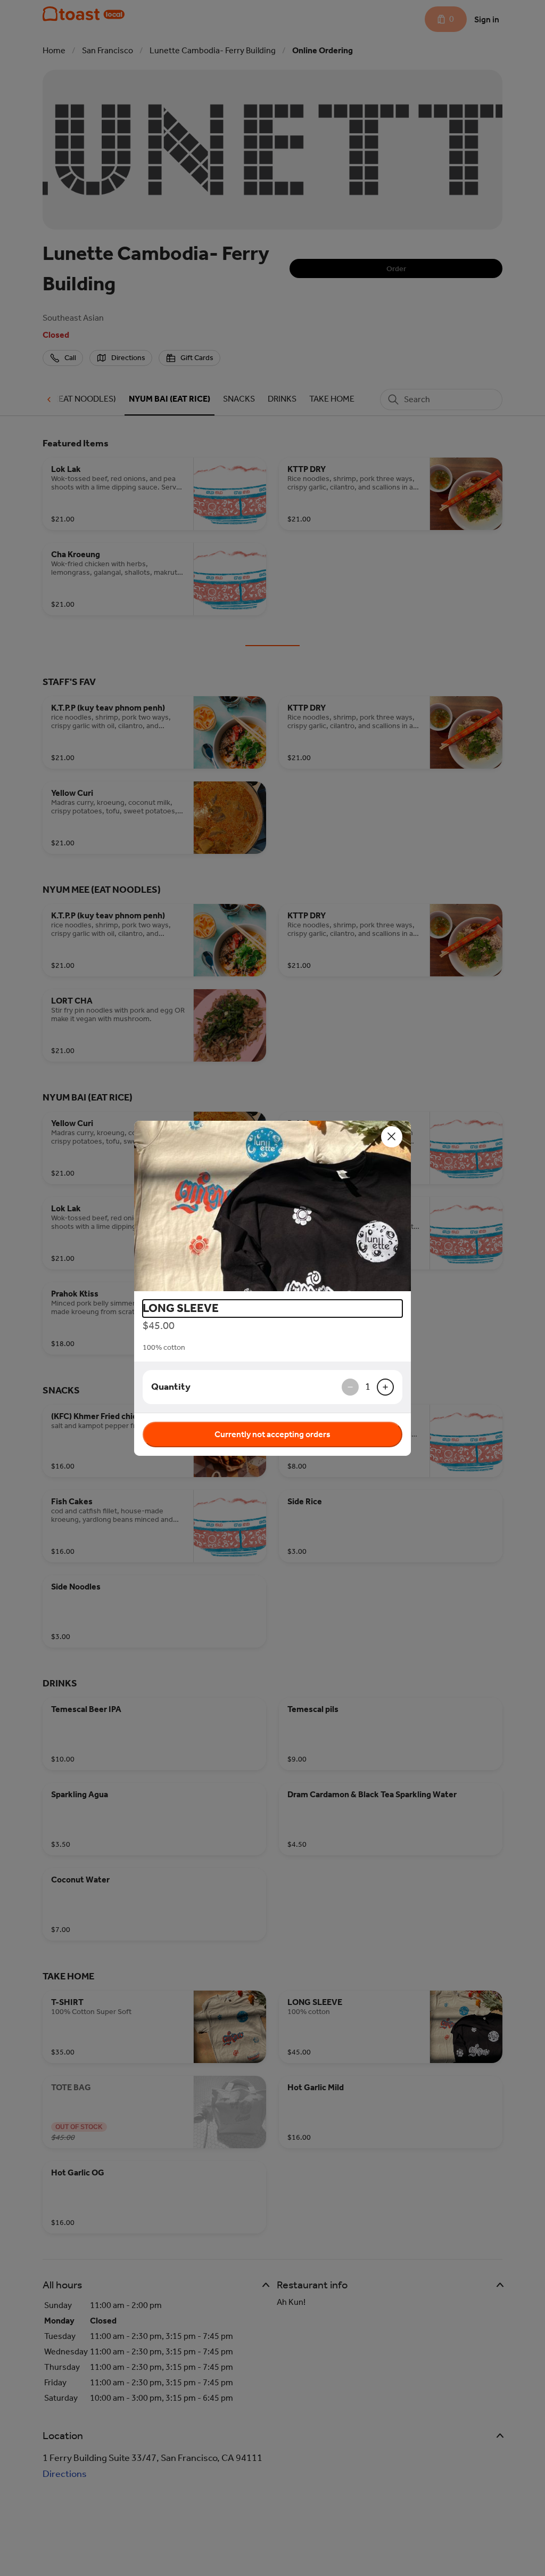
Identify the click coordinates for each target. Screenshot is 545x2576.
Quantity (171, 1387)
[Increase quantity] (385, 1387)
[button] (272, 1206)
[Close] (392, 1137)
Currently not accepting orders (272, 1434)
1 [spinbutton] (368, 1387)
